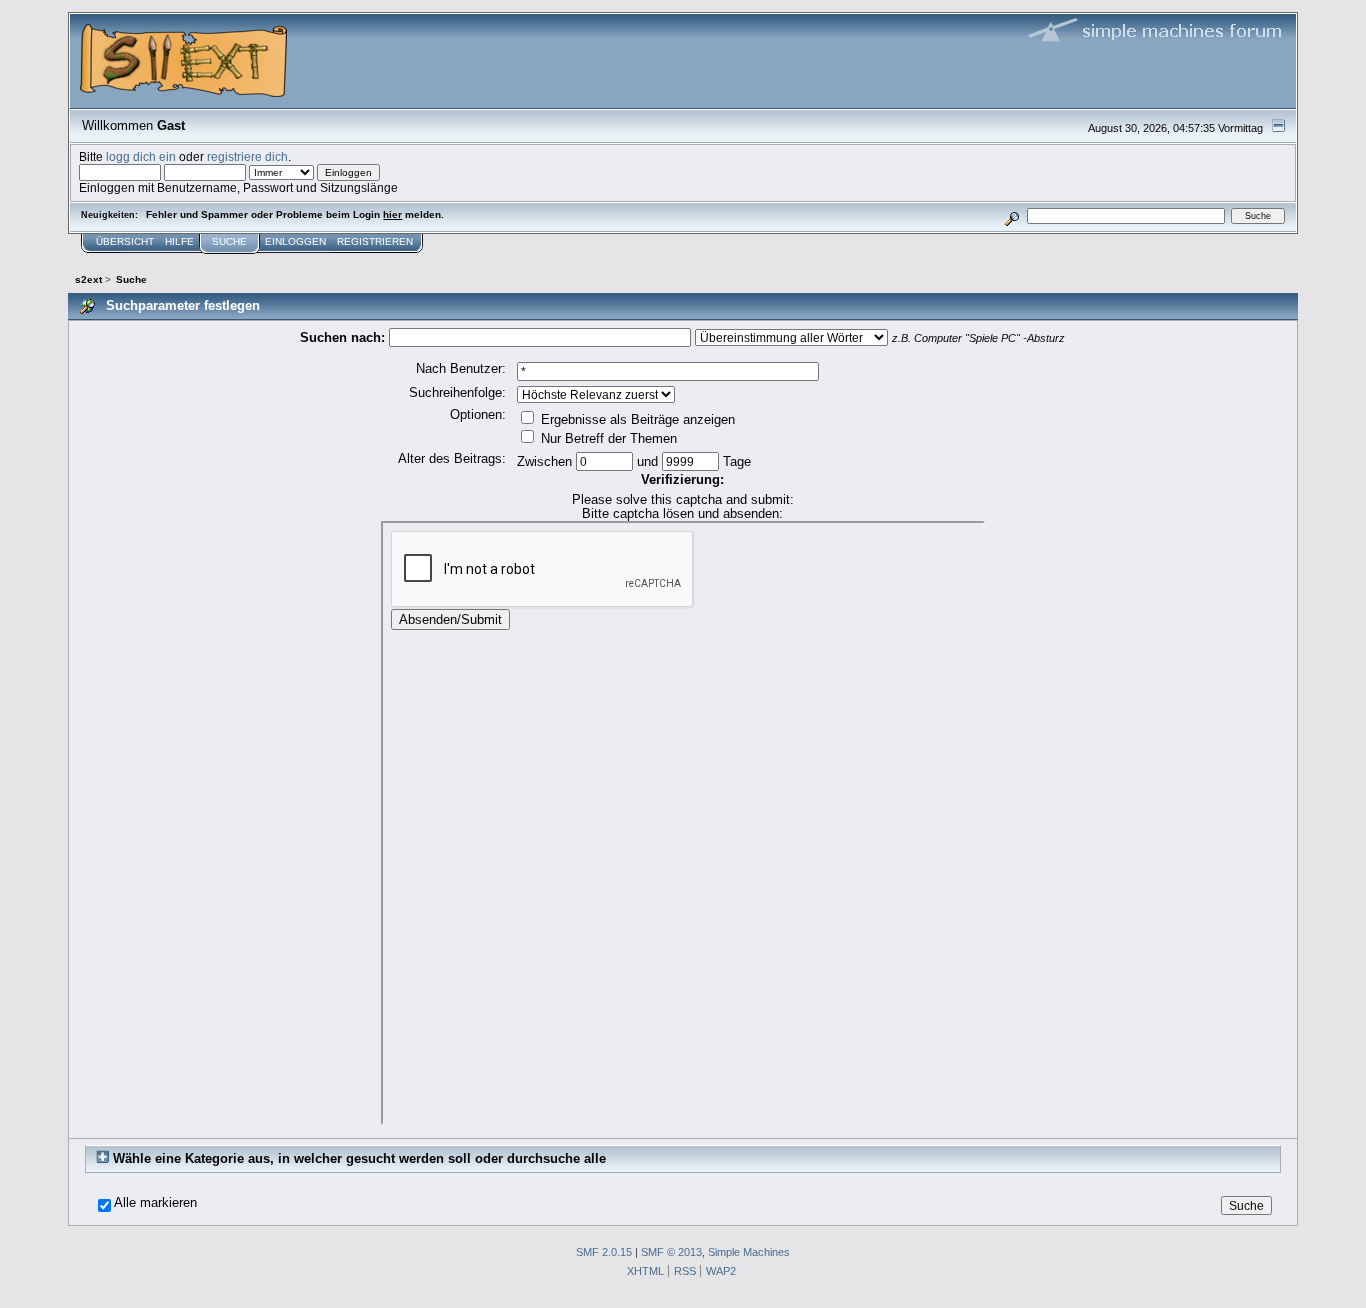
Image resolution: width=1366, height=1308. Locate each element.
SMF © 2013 (671, 1252)
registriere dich (247, 156)
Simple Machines (749, 1252)
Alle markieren (155, 1203)
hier (392, 214)
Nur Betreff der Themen (607, 438)
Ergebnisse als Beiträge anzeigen (636, 419)
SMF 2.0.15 (604, 1252)
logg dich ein (141, 156)
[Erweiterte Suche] (1011, 215)
